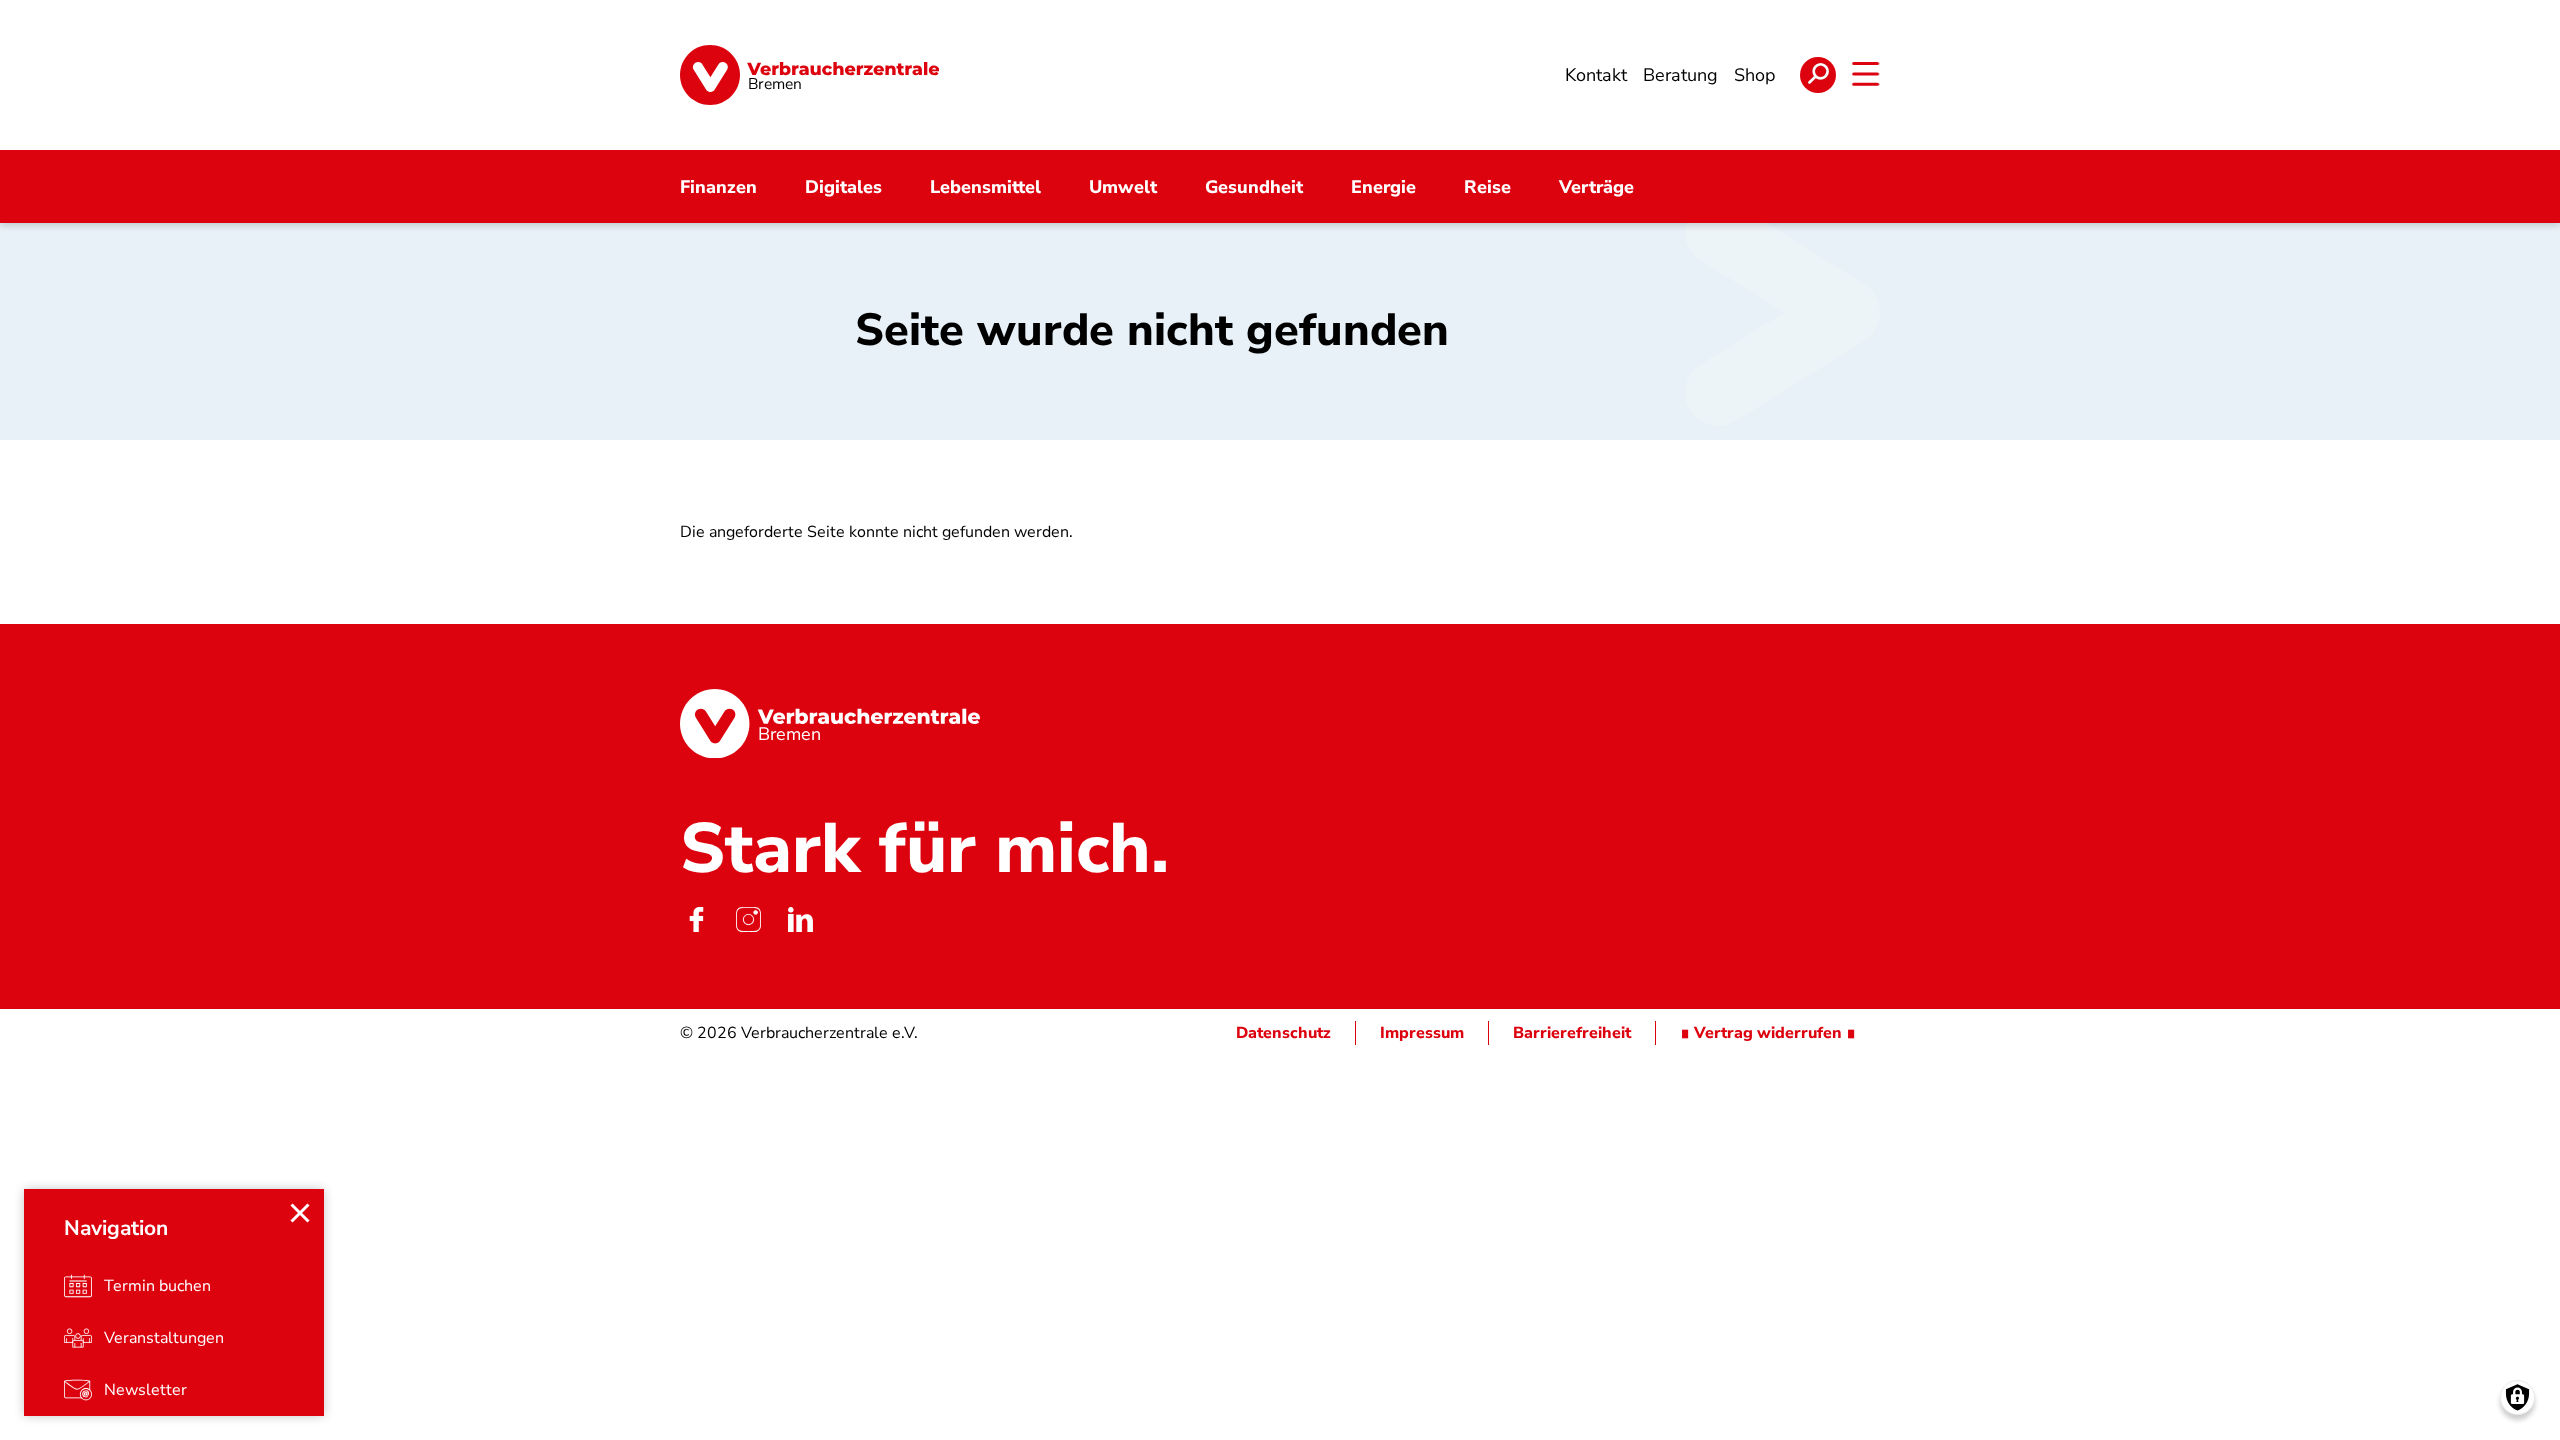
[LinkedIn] (800, 919)
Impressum (1422, 1033)
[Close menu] (300, 1213)
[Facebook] (696, 919)
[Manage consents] (2517, 1397)
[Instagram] (748, 919)
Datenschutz (1283, 1033)
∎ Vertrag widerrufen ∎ (1768, 1033)
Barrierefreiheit (1572, 1033)
